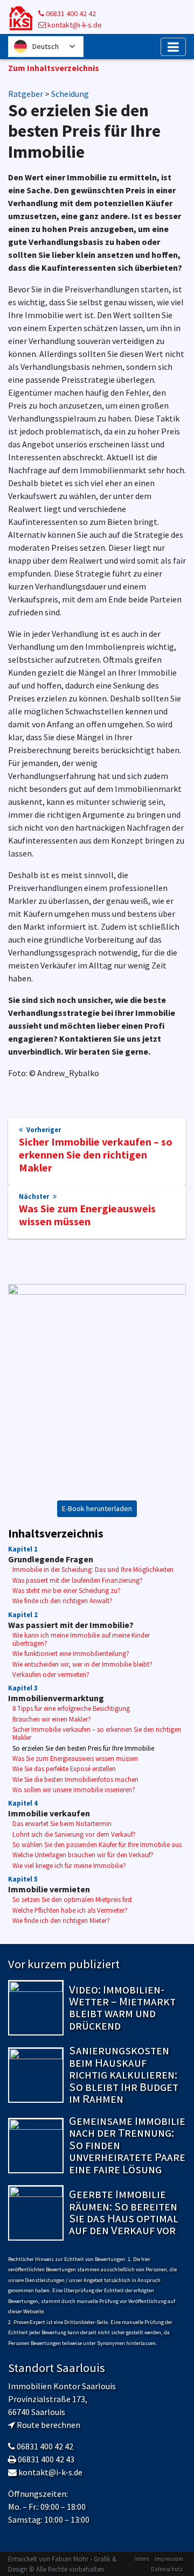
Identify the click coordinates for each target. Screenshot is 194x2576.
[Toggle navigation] (173, 47)
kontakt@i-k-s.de (74, 25)
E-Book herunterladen (97, 1508)
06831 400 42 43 (46, 2459)
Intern (142, 2559)
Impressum (169, 2559)
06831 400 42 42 (70, 13)
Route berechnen (48, 2425)
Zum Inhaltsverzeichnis (54, 68)
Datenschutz (167, 2569)
